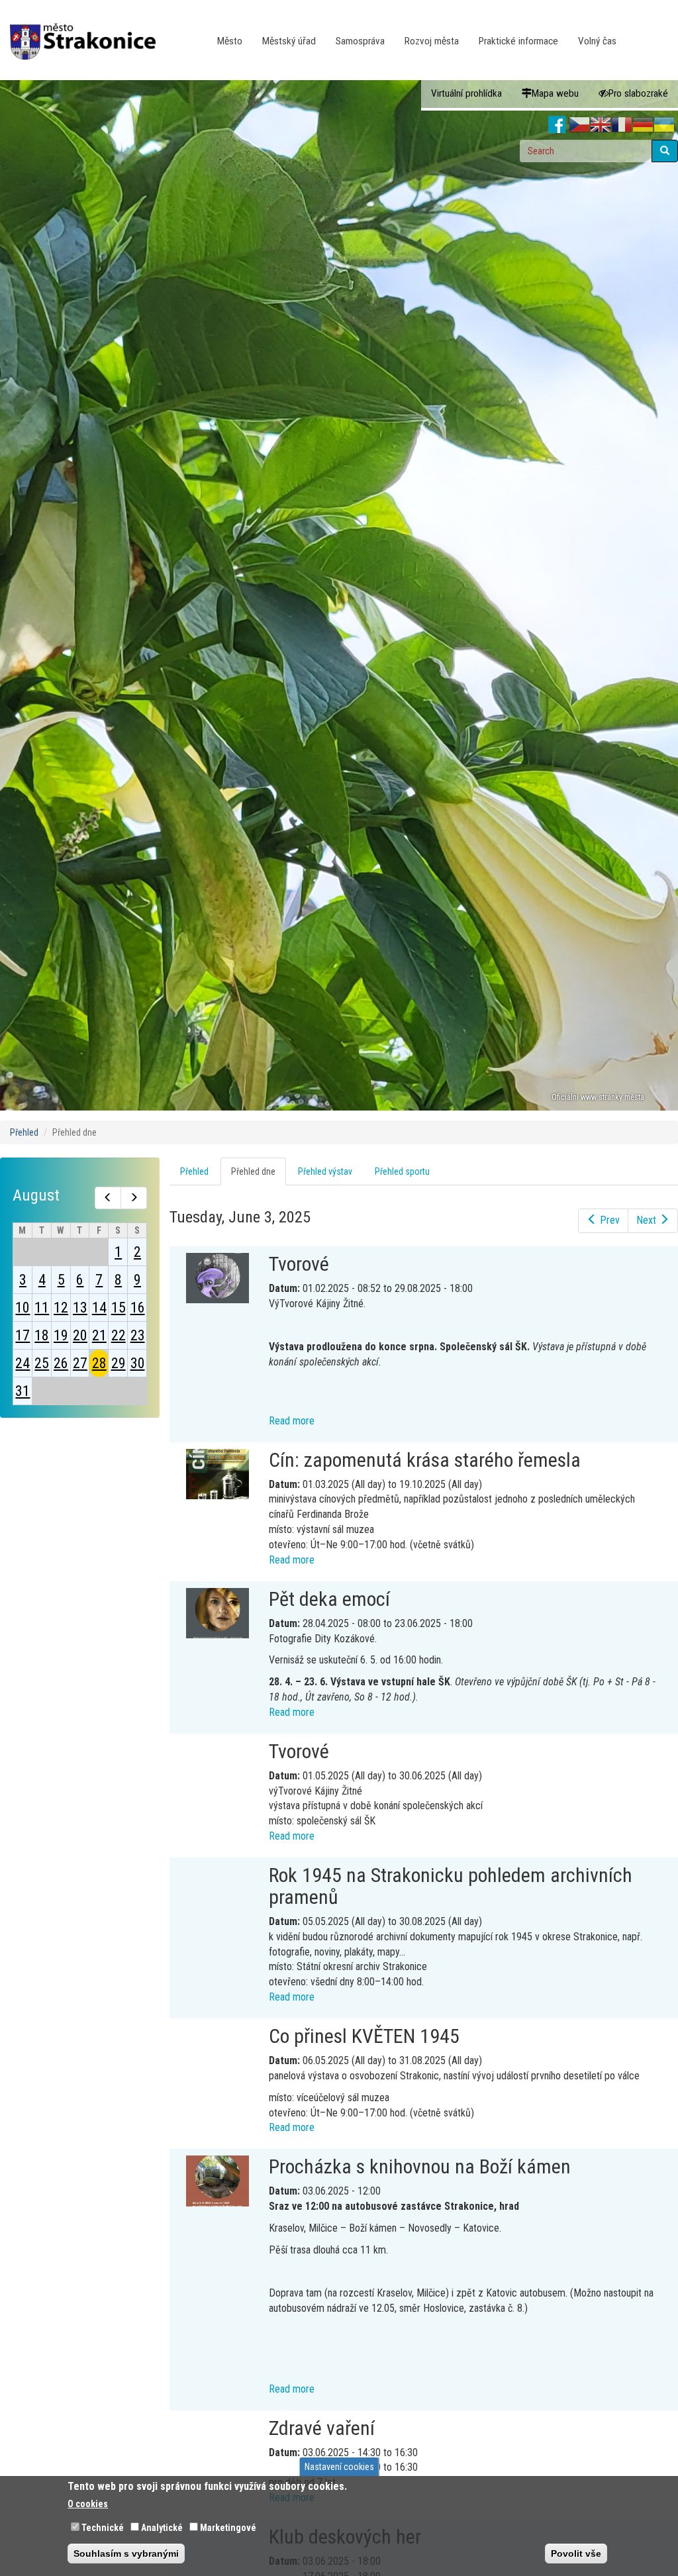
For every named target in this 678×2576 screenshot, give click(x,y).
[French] (622, 125)
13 (80, 1308)
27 (80, 1363)
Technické (103, 2528)
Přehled (24, 1132)
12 (61, 1308)
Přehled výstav (325, 1171)
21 (99, 1335)
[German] (643, 125)
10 (23, 1308)
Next (646, 1220)
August (36, 1195)
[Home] (88, 32)
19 (61, 1335)
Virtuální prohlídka (466, 93)
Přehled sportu (402, 1171)
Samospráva (360, 41)
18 (42, 1335)
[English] (601, 125)
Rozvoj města (432, 41)
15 (119, 1308)
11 (42, 1308)
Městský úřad (289, 41)
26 (61, 1363)
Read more (292, 1421)
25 (42, 1363)
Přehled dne (259, 1176)
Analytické (162, 2528)
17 (23, 1335)
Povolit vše (576, 2553)
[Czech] (579, 125)
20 (80, 1335)
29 (119, 1363)
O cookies (88, 2504)
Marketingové (228, 2528)
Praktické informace (518, 41)
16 (138, 1308)
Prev (610, 1220)
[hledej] (665, 151)
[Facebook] (557, 125)
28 (99, 1363)
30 (138, 1363)
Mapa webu (555, 93)
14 (99, 1308)
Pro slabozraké (638, 93)
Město (230, 41)
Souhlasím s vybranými (126, 2553)
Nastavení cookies (339, 2467)
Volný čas (597, 41)
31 (23, 1391)
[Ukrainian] (664, 125)
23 (138, 1335)
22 (119, 1335)
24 (23, 1363)
